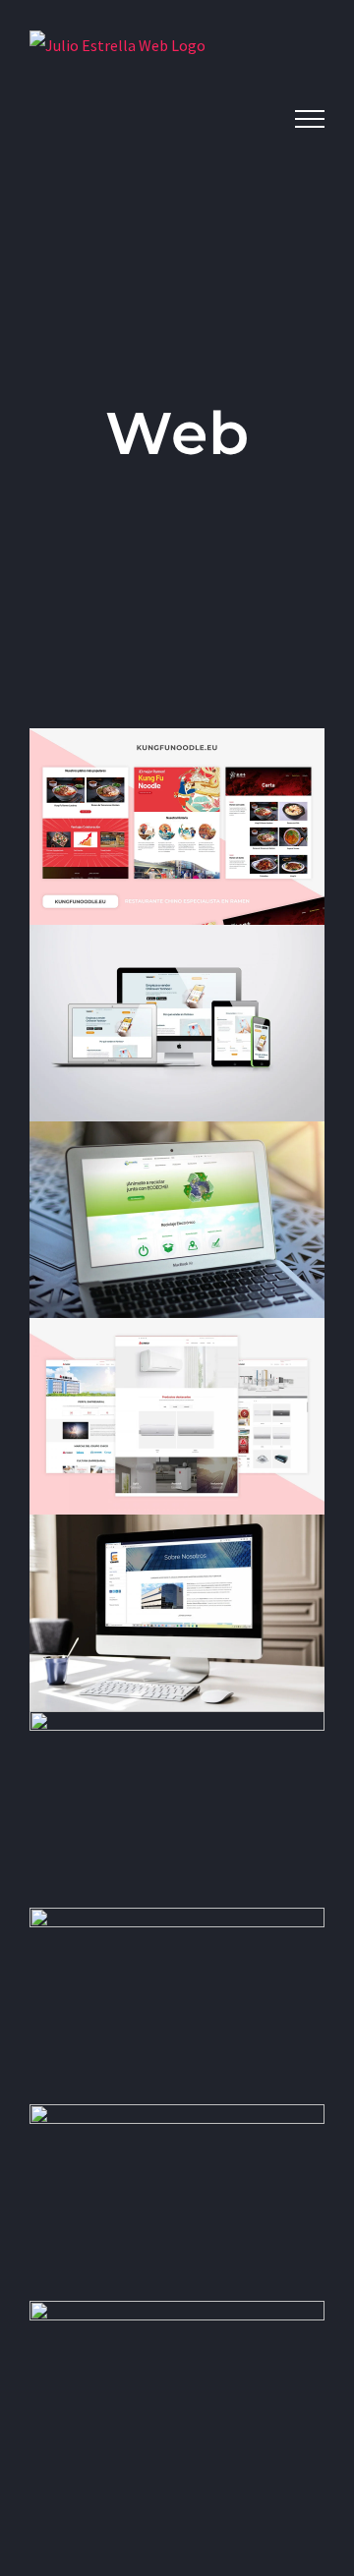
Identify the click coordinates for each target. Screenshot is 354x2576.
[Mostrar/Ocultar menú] (310, 119)
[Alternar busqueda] (253, 118)
